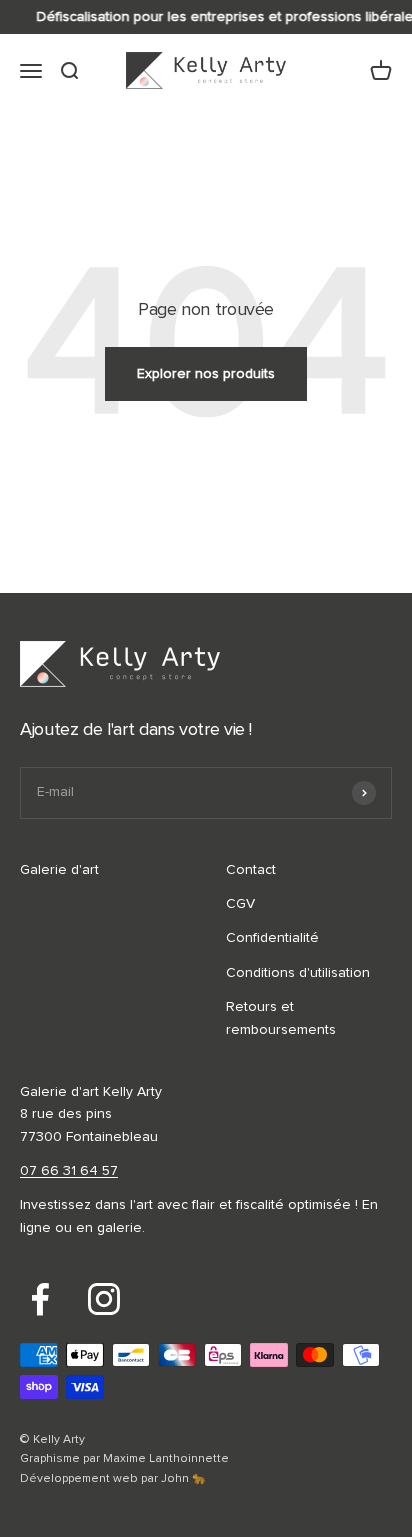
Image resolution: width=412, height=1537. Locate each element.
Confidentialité (272, 938)
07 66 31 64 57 (69, 1171)
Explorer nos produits (206, 374)
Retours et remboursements (281, 1018)
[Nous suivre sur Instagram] (104, 1299)
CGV (240, 904)
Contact (251, 870)
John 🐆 (184, 1479)
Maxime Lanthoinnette (166, 1459)
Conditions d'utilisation (298, 973)
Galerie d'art (59, 870)
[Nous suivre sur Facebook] (40, 1299)
